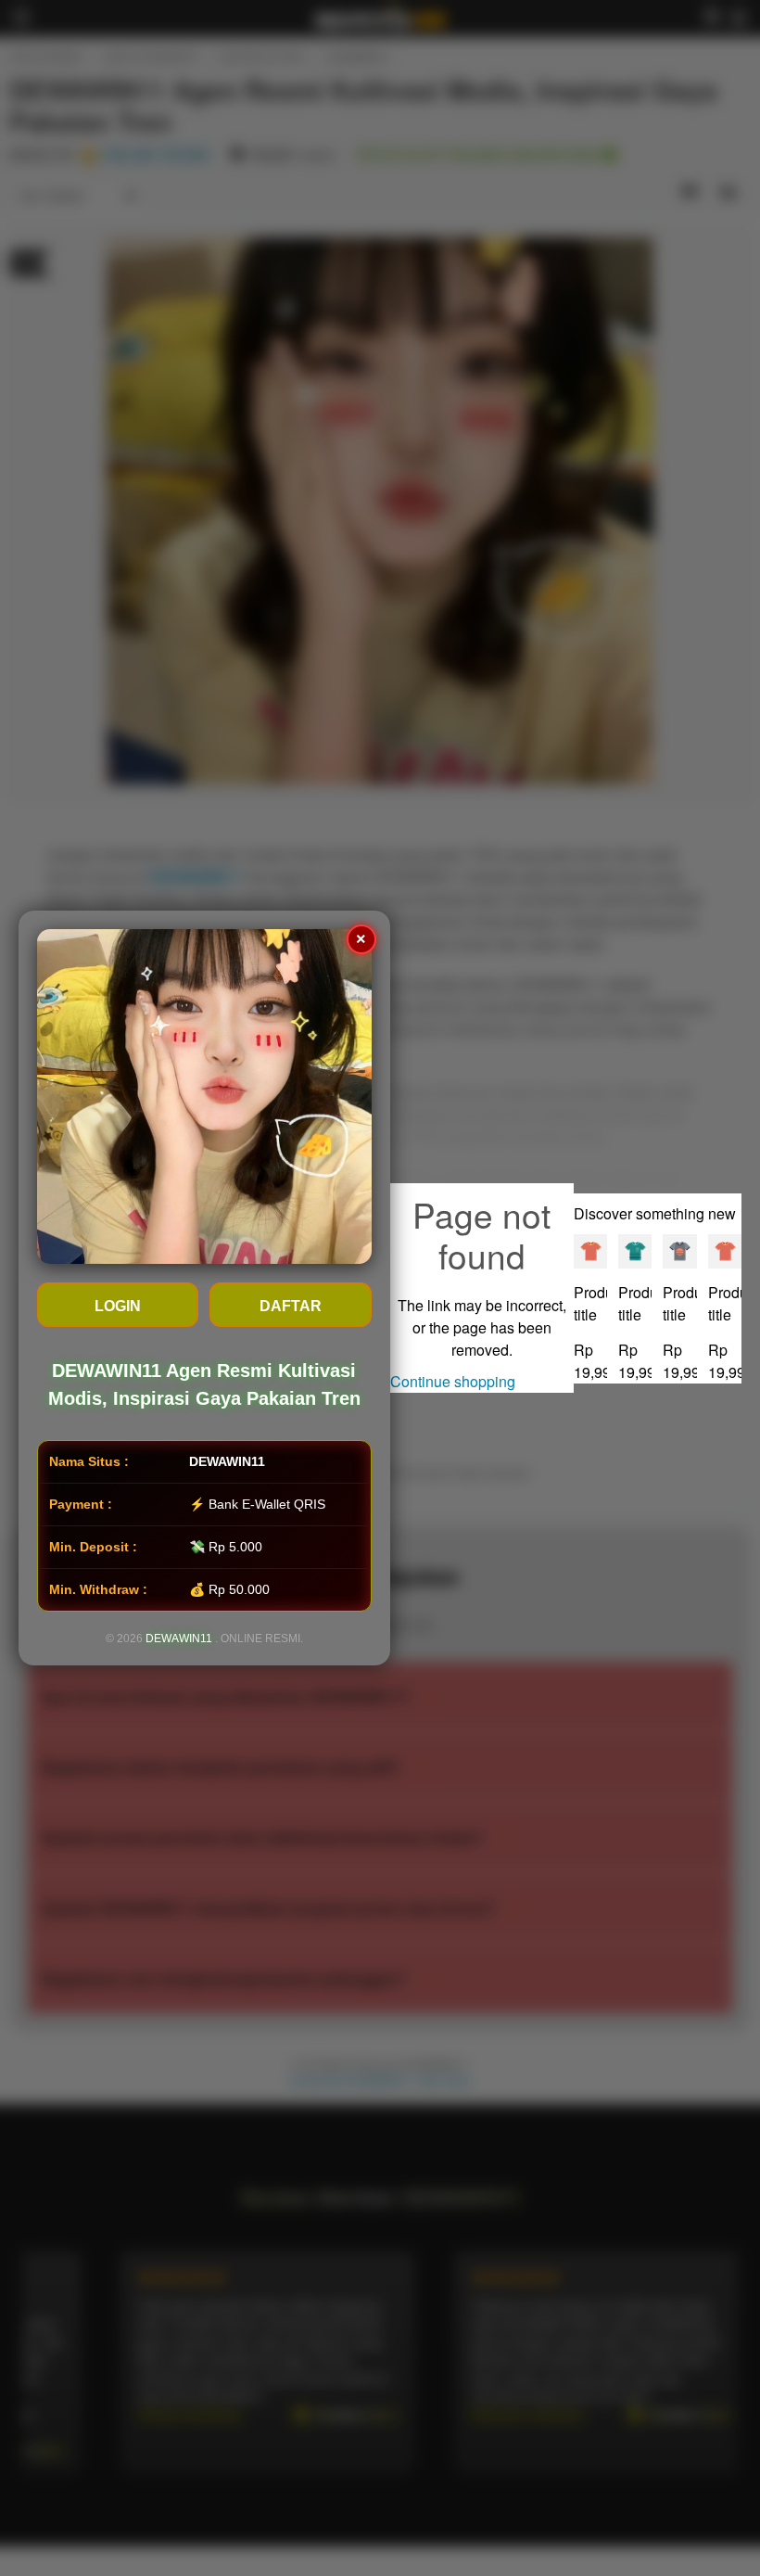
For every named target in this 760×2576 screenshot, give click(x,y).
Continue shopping (453, 1381)
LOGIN (118, 1306)
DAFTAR (291, 1306)
